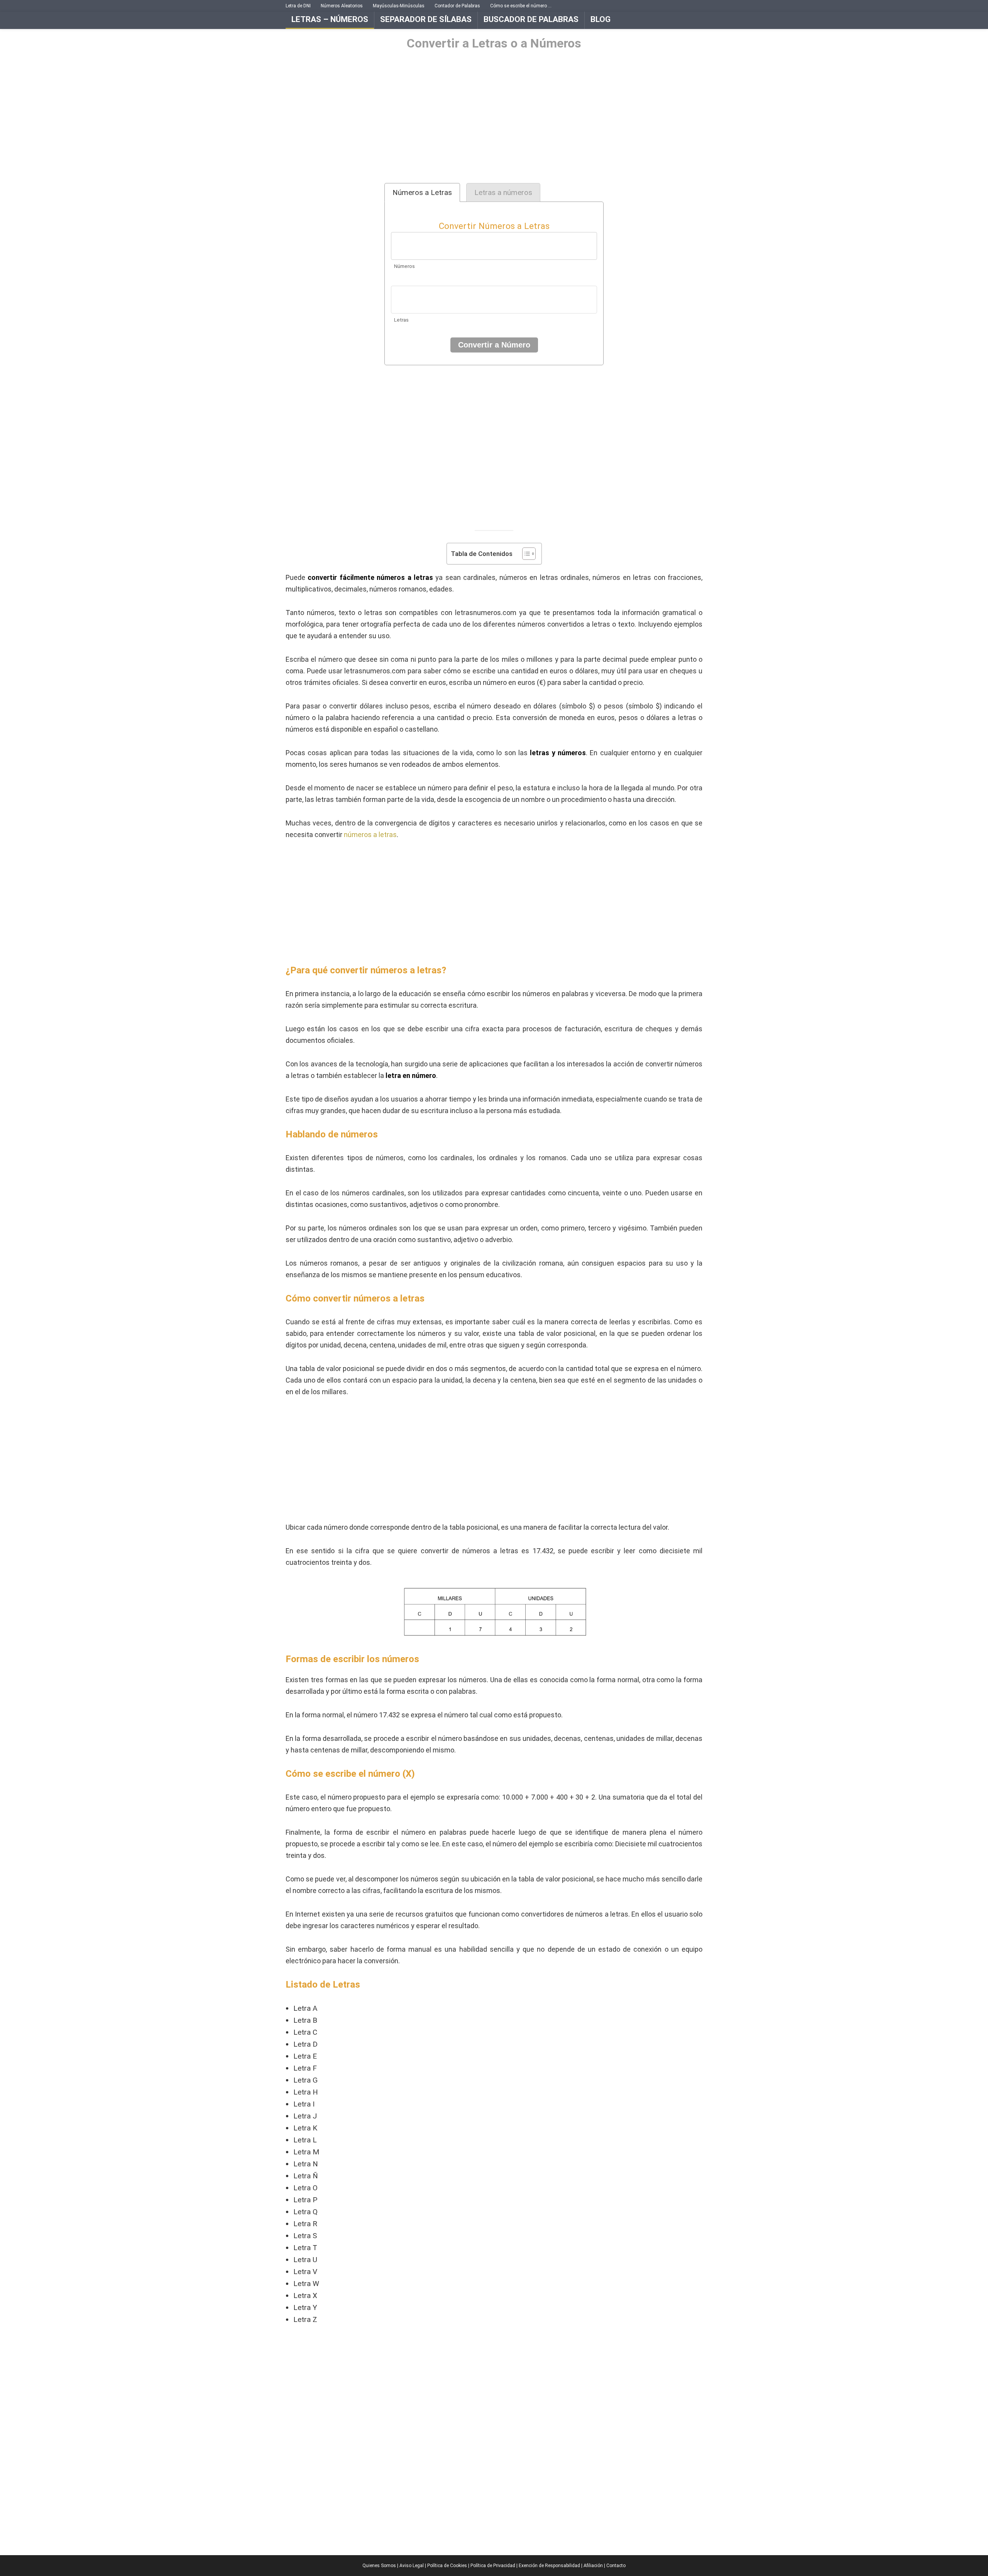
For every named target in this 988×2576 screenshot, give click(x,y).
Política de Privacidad (493, 2566)
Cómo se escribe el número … (521, 6)
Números (404, 266)
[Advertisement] (494, 117)
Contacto (616, 2566)
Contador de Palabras (457, 6)
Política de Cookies (447, 2566)
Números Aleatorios (342, 6)
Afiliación (593, 2566)
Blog (601, 19)
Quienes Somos (379, 2566)
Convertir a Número (494, 345)
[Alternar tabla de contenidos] (525, 554)
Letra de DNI (298, 6)
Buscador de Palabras (531, 19)
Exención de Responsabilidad (549, 2566)
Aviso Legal (412, 2566)
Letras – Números (330, 19)
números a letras (370, 835)
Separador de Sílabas (426, 19)
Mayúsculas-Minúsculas (399, 6)
